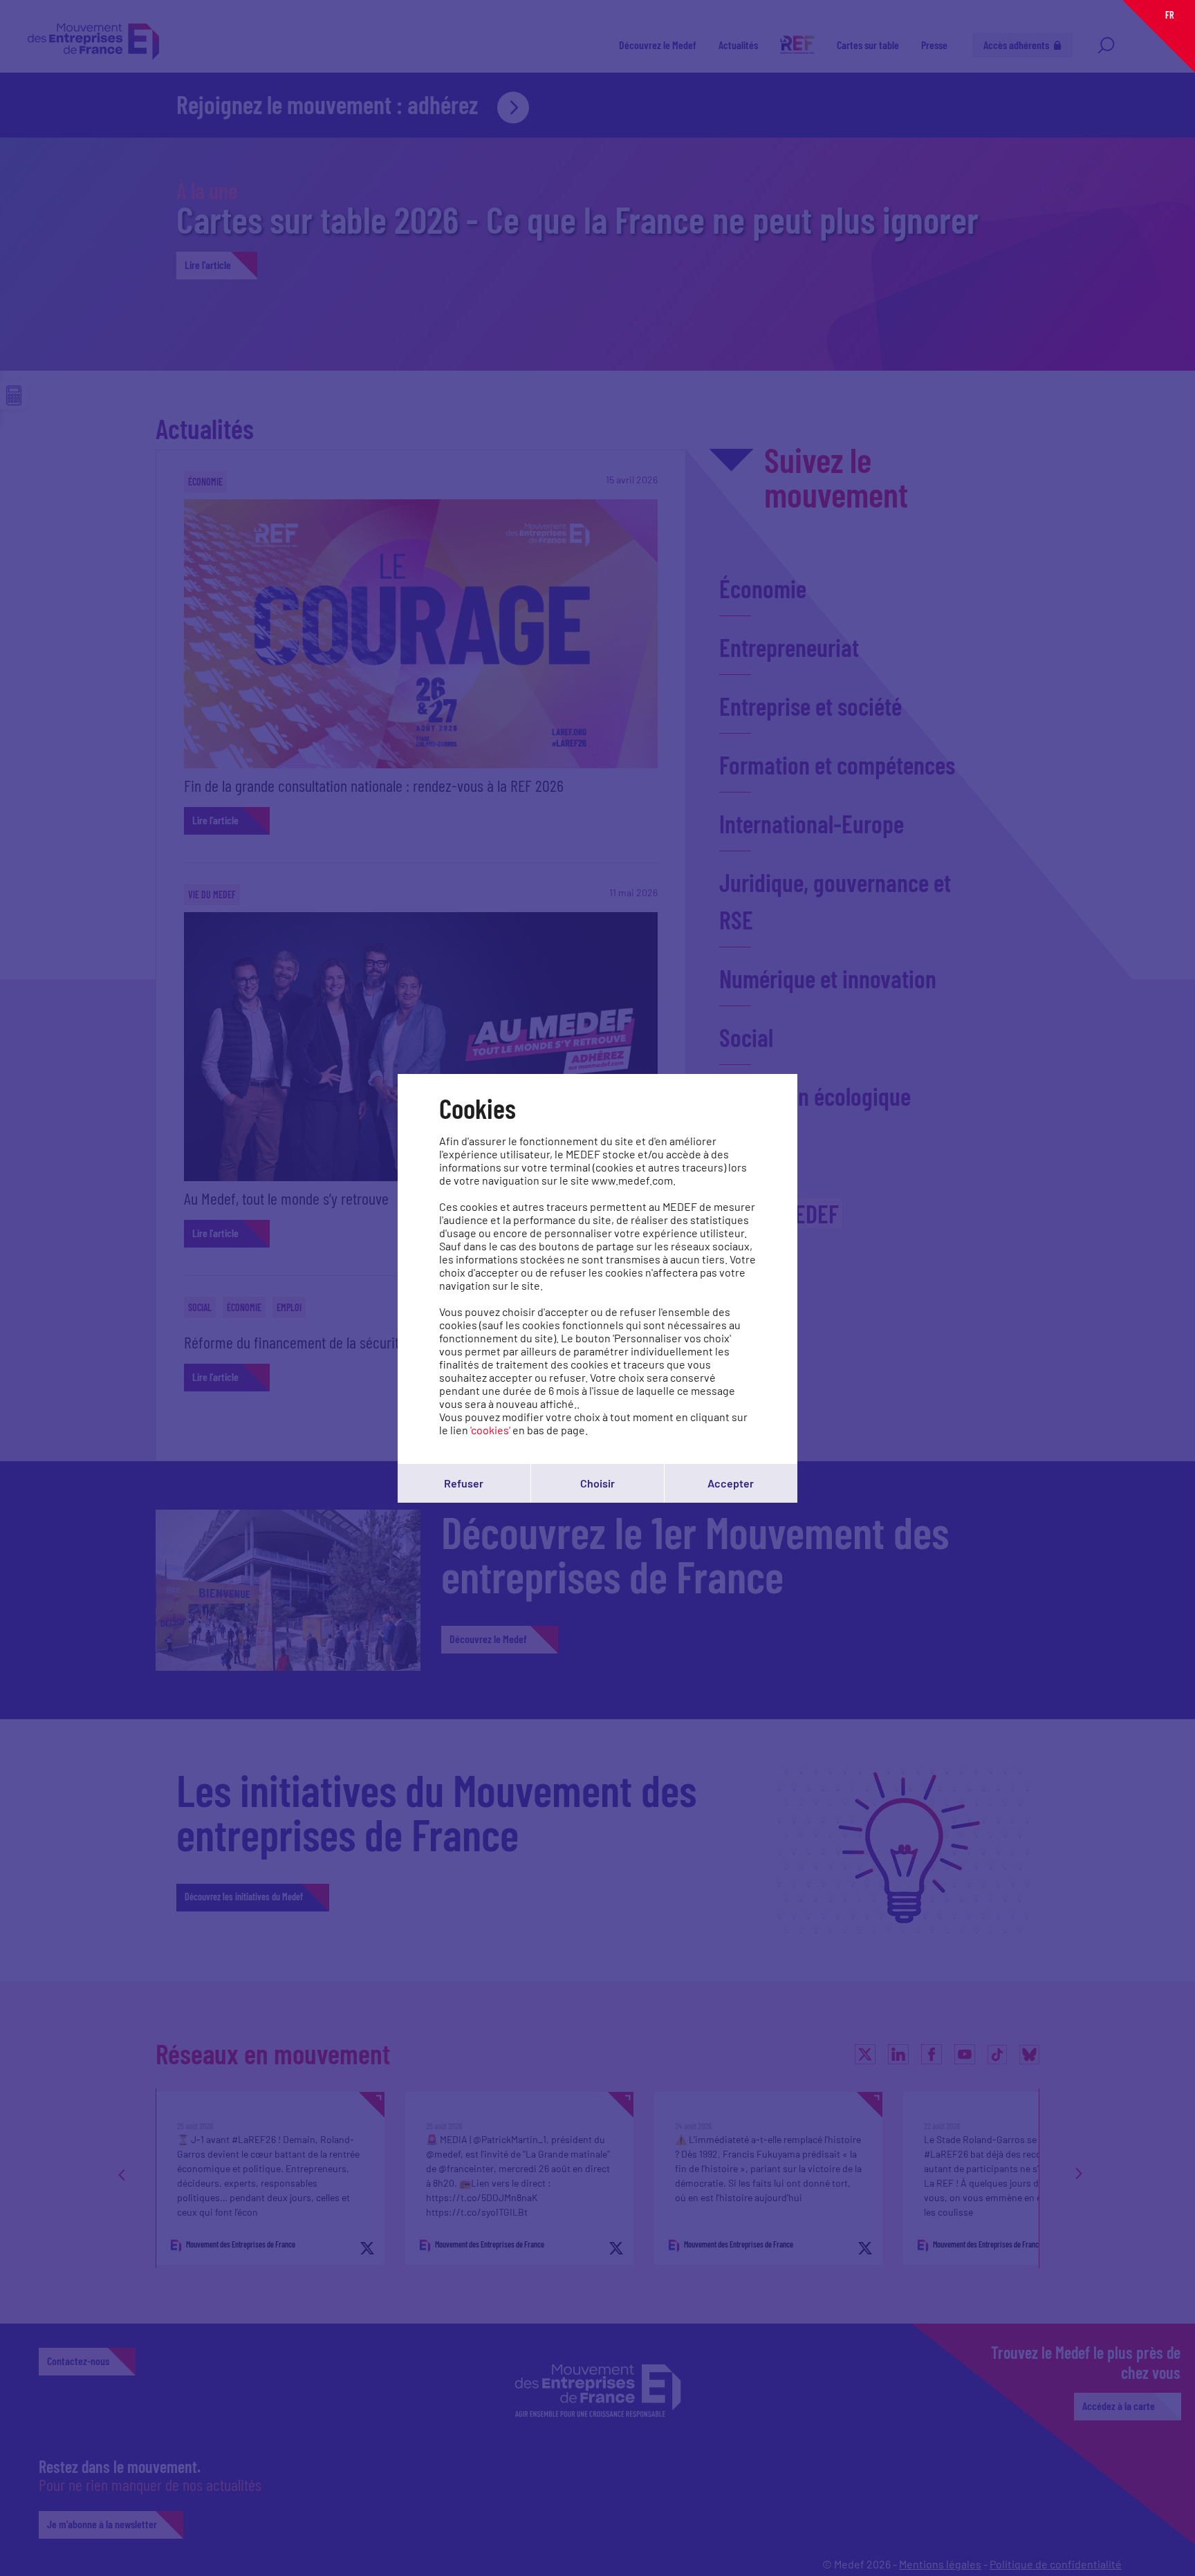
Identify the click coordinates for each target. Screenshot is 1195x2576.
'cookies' (490, 1430)
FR (1169, 15)
